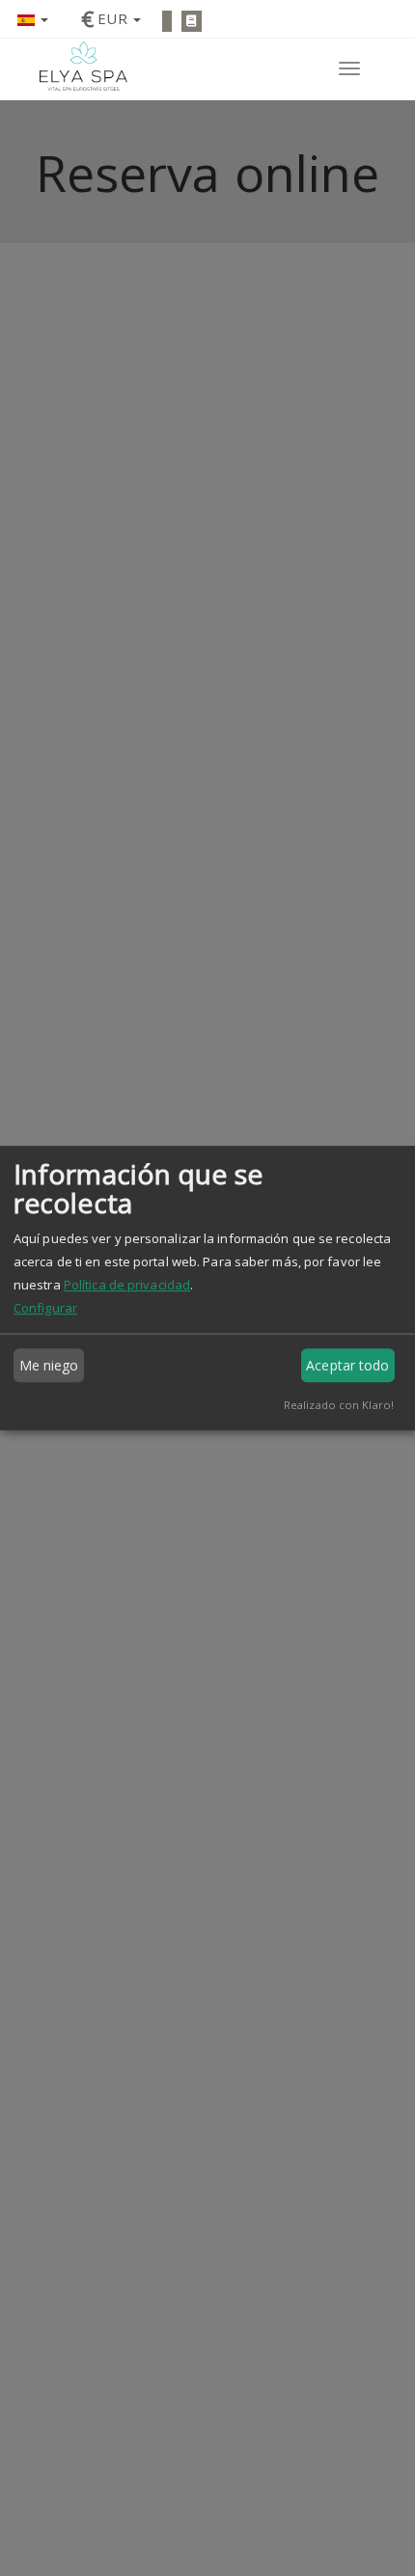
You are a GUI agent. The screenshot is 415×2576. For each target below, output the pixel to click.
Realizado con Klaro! (339, 1405)
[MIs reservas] (192, 21)
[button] (33, 19)
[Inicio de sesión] (167, 21)
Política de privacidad (127, 1285)
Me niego (49, 1365)
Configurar (45, 1308)
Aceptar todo (347, 1365)
